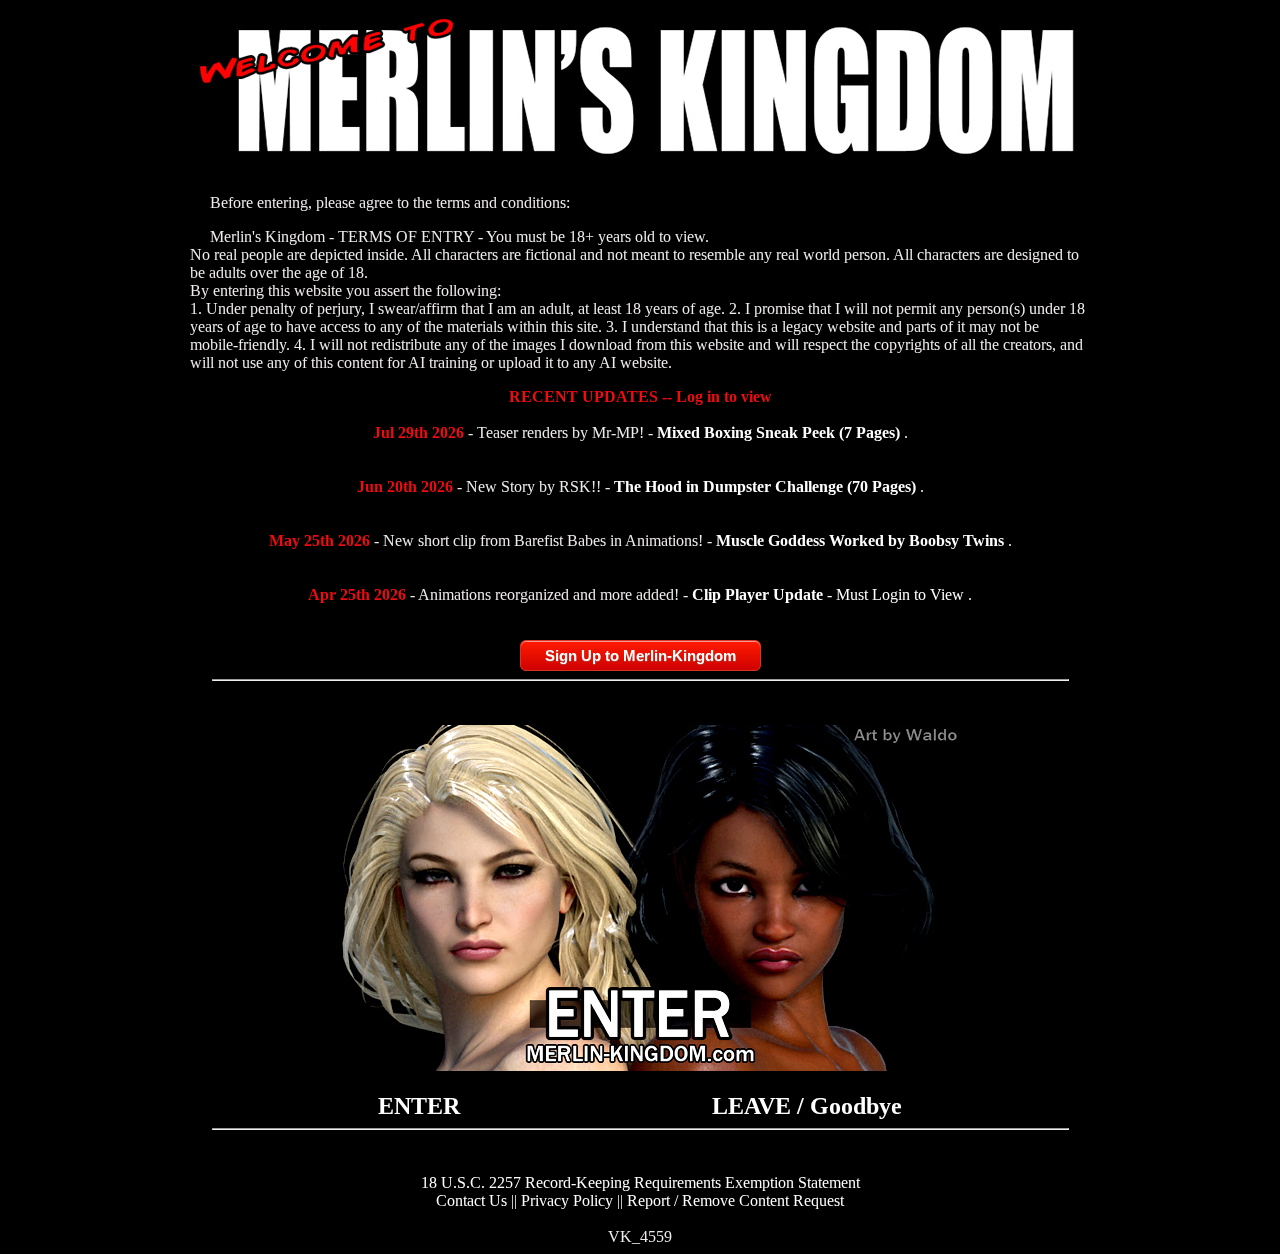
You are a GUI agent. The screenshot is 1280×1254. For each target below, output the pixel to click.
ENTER (419, 1106)
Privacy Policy (567, 1200)
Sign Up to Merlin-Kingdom (640, 655)
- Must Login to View (830, 594)
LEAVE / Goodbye (807, 1106)
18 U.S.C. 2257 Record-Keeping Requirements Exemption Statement (640, 1182)
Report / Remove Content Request (735, 1200)
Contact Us (471, 1200)
